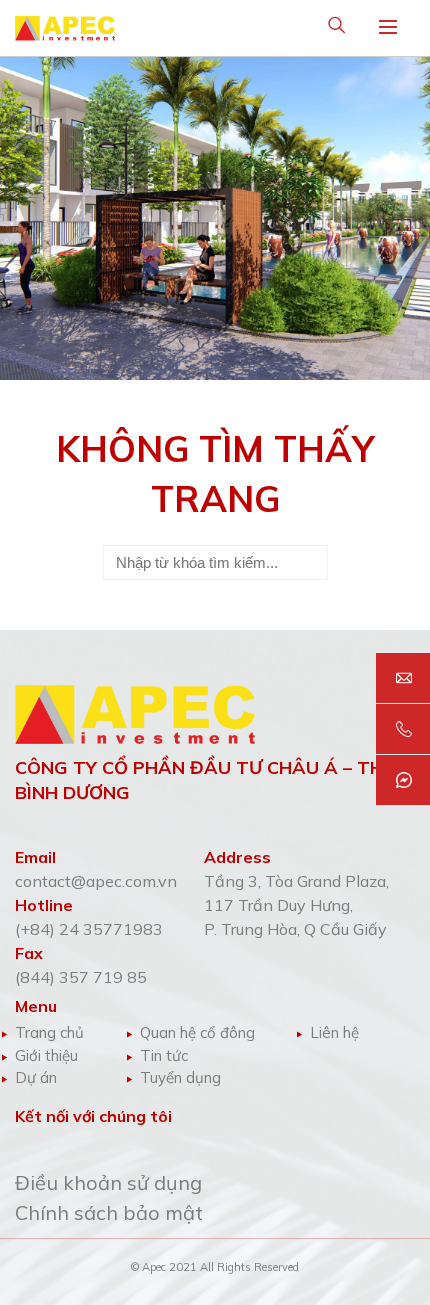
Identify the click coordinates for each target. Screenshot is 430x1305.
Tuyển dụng (180, 1077)
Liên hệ (334, 1032)
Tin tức (164, 1055)
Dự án (36, 1077)
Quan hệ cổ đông (197, 1032)
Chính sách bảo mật (109, 1212)
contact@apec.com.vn (96, 881)
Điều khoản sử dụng (108, 1182)
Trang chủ (49, 1032)
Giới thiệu (46, 1055)
